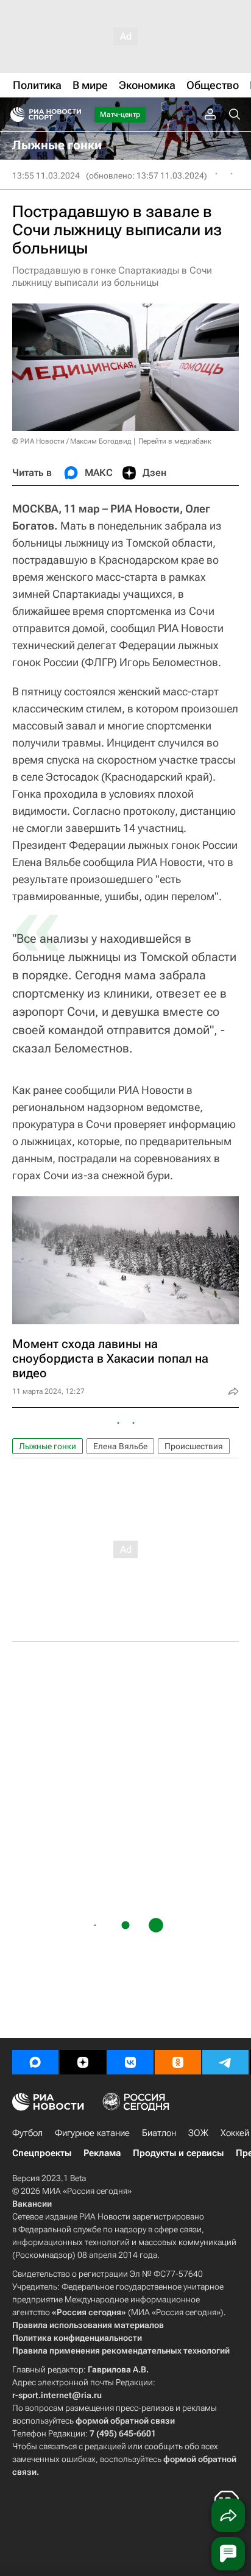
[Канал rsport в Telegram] (225, 2062)
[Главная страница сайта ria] (14, 115)
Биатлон (159, 2133)
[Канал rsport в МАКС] (35, 2062)
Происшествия (194, 1446)
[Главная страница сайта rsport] (73, 115)
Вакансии (32, 2204)
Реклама (102, 2153)
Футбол (27, 2133)
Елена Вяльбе (120, 1446)
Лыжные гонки (48, 1446)
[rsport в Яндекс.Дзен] (83, 2062)
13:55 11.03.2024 (46, 176)
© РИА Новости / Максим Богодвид (72, 441)
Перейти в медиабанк (175, 441)
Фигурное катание (92, 2133)
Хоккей (235, 2133)
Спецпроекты (42, 2153)
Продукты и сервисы (178, 2153)
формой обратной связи (125, 2421)
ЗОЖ (198, 2133)
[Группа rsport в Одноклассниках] (178, 2062)
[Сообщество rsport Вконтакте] (130, 2062)
